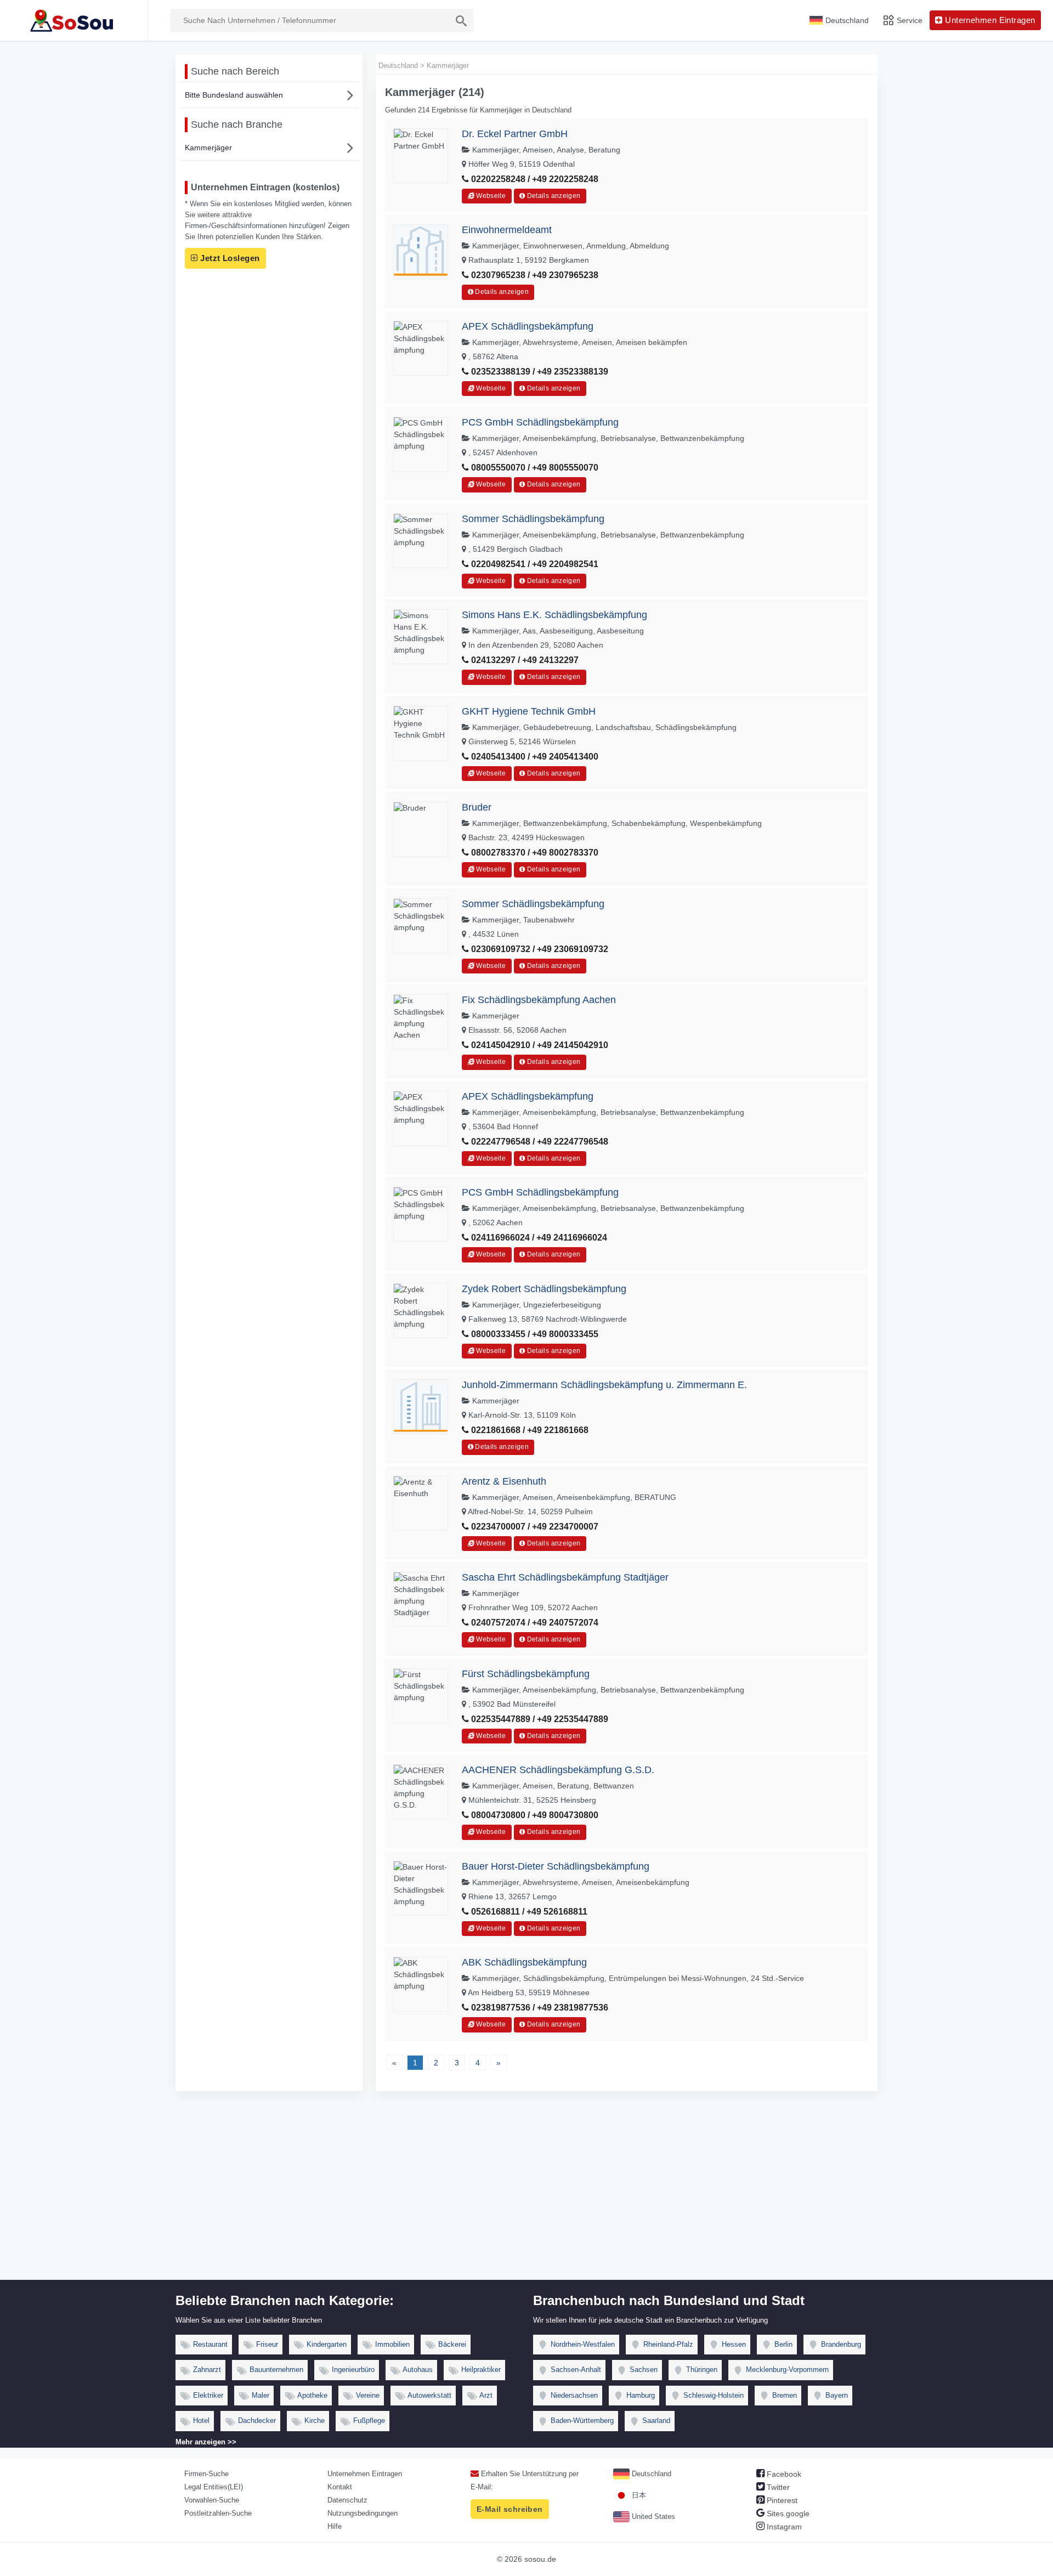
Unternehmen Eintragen (365, 2474)
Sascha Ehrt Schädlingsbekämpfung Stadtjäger (565, 1577)
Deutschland (650, 2474)
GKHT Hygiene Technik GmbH (529, 711)
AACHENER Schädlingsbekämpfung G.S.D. (558, 1770)
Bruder (477, 807)
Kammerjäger (208, 148)
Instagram (783, 2527)
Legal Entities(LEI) (214, 2487)
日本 (638, 2495)
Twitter (777, 2487)
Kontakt (340, 2487)
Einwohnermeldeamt (507, 230)
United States (652, 2516)
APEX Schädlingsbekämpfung (528, 326)
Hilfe (335, 2526)
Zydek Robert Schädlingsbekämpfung (544, 1289)
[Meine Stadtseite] (74, 20)
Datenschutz (347, 2500)
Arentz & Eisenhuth (504, 1481)
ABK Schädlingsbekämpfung (524, 1962)
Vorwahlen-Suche (212, 2500)
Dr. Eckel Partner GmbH (515, 134)
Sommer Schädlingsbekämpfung (533, 519)
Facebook (783, 2474)
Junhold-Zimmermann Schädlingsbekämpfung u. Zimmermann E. (604, 1385)
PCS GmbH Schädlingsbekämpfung (540, 422)
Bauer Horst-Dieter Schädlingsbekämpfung (556, 1866)
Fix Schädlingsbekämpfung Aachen (539, 1000)
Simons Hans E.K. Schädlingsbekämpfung (554, 615)
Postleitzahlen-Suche (218, 2513)
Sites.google (787, 2513)
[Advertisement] (526, 2198)
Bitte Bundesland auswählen (234, 95)
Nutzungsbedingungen (363, 2513)
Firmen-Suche (206, 2474)
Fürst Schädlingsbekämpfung (526, 1674)
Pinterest (781, 2500)
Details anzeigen (553, 196)
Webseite (490, 196)
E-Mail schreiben (510, 2509)
